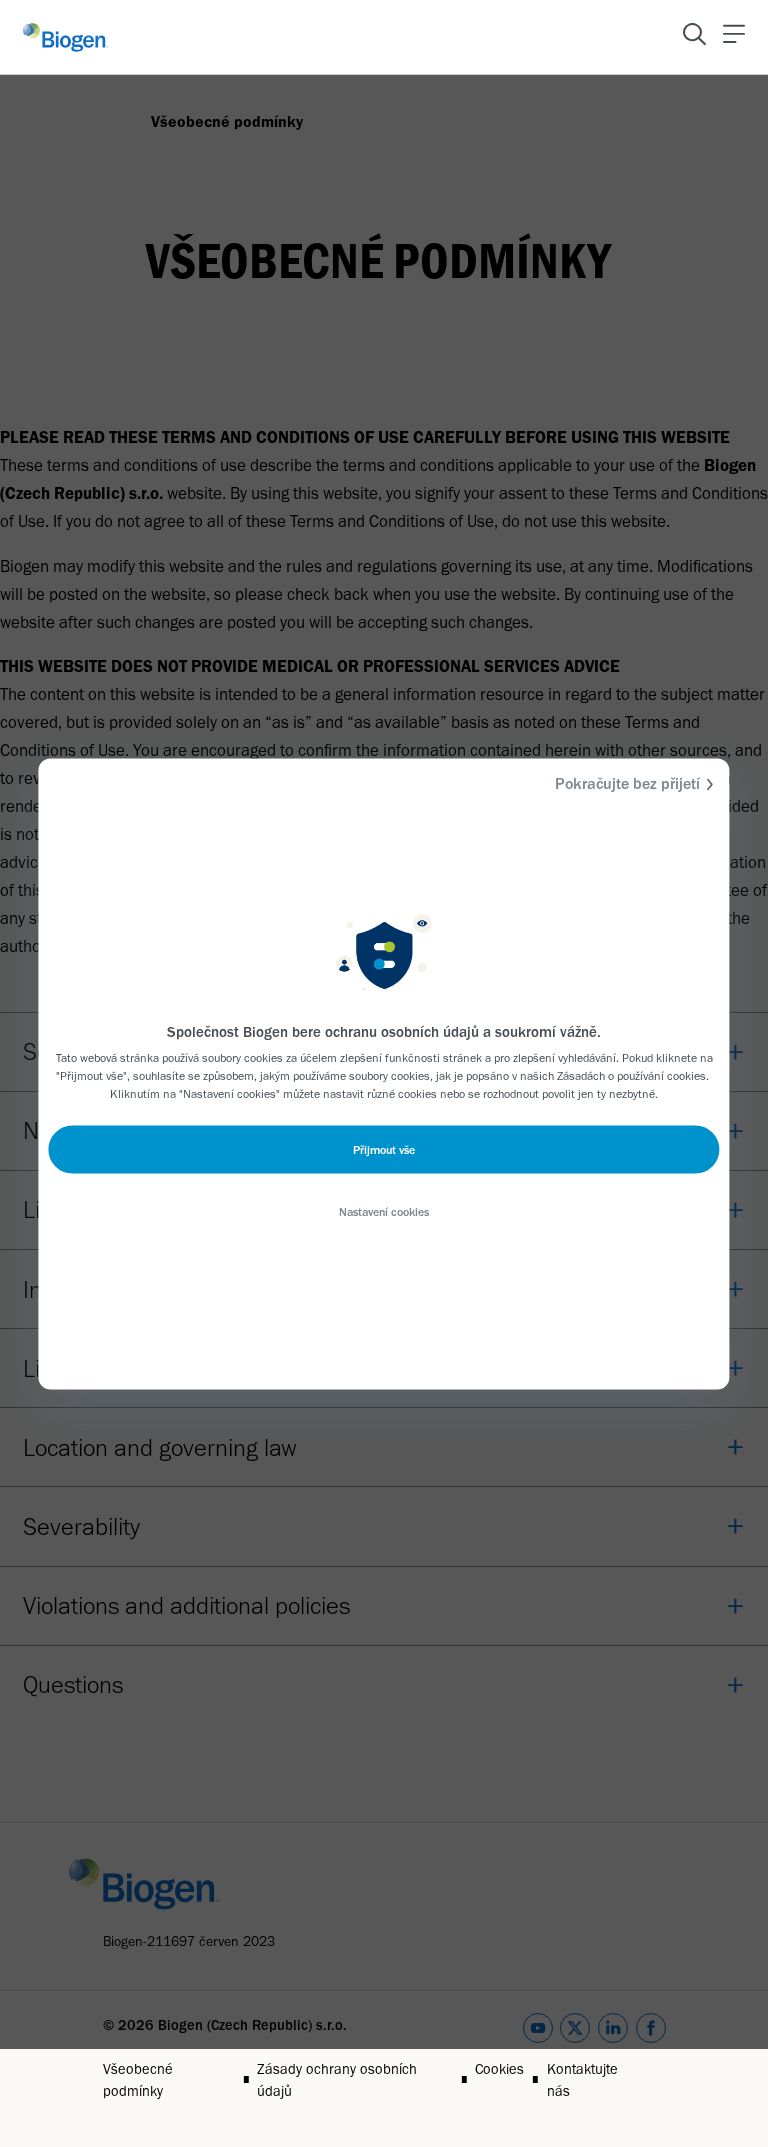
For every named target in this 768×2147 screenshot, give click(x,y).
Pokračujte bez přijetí (627, 782)
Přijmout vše (384, 1149)
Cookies (499, 2069)
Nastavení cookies (384, 1211)
